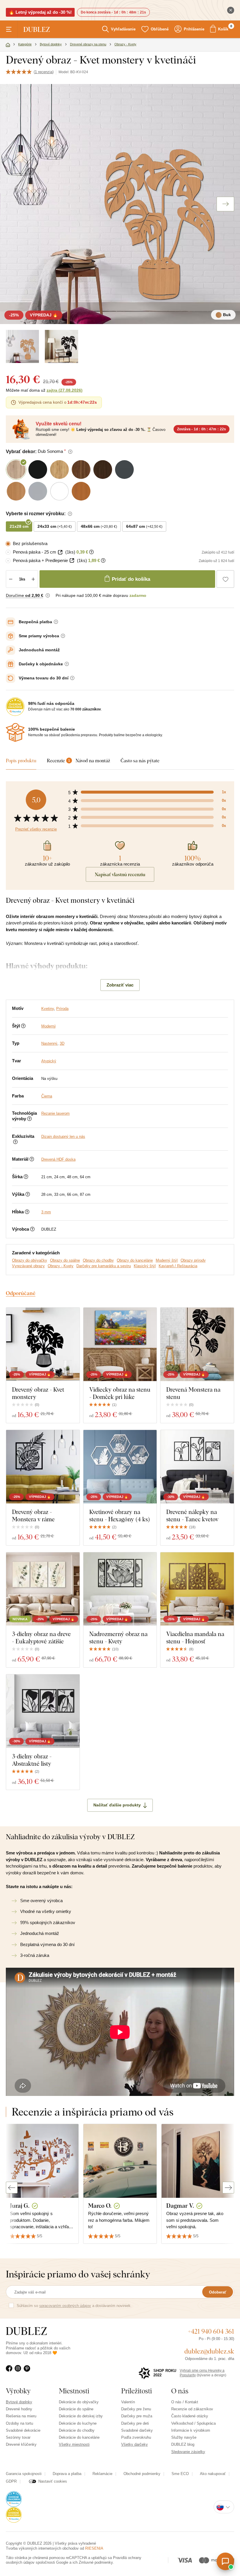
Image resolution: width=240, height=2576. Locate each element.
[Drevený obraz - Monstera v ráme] (43, 1467)
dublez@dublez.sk (209, 2351)
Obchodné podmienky (142, 2474)
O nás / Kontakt (185, 2402)
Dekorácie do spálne (76, 2409)
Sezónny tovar (18, 2437)
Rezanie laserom (55, 1113)
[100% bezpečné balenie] (15, 732)
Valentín (128, 2402)
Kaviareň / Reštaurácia (178, 1266)
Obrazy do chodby (98, 1260)
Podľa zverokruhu (136, 2437)
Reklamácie (102, 2474)
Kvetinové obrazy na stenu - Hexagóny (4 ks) (120, 1515)
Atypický (49, 1061)
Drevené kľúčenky (21, 2444)
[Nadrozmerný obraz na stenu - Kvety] (120, 1589)
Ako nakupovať (213, 2474)
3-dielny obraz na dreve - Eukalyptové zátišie (41, 1638)
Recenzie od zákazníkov (192, 2409)
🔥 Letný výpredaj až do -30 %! (40, 12)
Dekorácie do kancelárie (79, 2437)
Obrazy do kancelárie (135, 1260)
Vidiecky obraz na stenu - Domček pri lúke (120, 1393)
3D (62, 1043)
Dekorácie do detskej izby (81, 2416)
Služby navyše (184, 2437)
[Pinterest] (28, 2372)
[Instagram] (19, 2372)
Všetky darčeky (134, 2444)
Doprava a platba (67, 2474)
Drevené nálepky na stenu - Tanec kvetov (192, 1515)
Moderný (49, 1026)
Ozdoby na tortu (19, 2423)
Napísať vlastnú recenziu (120, 874)
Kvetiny (48, 1009)
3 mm (46, 1212)
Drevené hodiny (19, 2409)
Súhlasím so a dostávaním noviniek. (74, 2306)
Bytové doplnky (19, 2402)
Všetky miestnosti (74, 2444)
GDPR (11, 2481)
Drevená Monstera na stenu (193, 1393)
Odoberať (218, 2292)
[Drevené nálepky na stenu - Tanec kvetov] (197, 1467)
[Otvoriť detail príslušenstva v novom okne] (60, 552)
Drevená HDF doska (58, 1159)
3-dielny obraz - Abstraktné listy (32, 1760)
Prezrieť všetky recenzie (36, 829)
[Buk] (22, 346)
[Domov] (8, 45)
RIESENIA (94, 2548)
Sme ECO (180, 2474)
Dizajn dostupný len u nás (63, 1137)
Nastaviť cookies (53, 2481)
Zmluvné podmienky (96, 2562)
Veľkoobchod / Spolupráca (193, 2423)
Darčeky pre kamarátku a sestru (104, 1266)
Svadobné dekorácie (23, 2430)
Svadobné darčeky (137, 2430)
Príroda (62, 1009)
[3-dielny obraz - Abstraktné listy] (43, 1711)
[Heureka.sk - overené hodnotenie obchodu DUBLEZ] (14, 2499)
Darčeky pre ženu (136, 2409)
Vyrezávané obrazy (28, 1266)
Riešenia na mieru (21, 2416)
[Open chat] (225, 2561)
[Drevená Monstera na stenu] (197, 1344)
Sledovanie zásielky (188, 2452)
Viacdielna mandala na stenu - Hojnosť (195, 1638)
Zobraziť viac (120, 985)
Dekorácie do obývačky (79, 2402)
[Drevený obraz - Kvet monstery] (43, 1344)
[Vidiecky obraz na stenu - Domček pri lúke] (120, 1344)
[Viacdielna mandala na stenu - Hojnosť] (197, 1589)
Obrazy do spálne (65, 1260)
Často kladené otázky (190, 2416)
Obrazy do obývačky (30, 1260)
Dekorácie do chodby (77, 2430)
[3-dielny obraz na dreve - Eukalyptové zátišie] (43, 1589)
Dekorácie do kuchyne (78, 2423)
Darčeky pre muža (137, 2416)
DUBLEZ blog (183, 2444)
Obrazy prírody (193, 1260)
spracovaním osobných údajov (65, 2306)
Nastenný (49, 1043)
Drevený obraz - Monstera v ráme (33, 1515)
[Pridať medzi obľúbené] (225, 579)
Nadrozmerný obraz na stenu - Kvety (118, 1638)
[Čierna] (61, 346)
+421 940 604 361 (211, 2331)
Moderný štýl (167, 1260)
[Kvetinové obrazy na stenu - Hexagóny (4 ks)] (120, 1467)
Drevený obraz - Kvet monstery (38, 1393)
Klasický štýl (145, 1266)
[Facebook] (10, 2372)
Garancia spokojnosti (24, 2474)
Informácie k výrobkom (191, 2430)
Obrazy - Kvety (61, 1266)
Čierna (47, 1096)
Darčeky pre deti (135, 2423)
